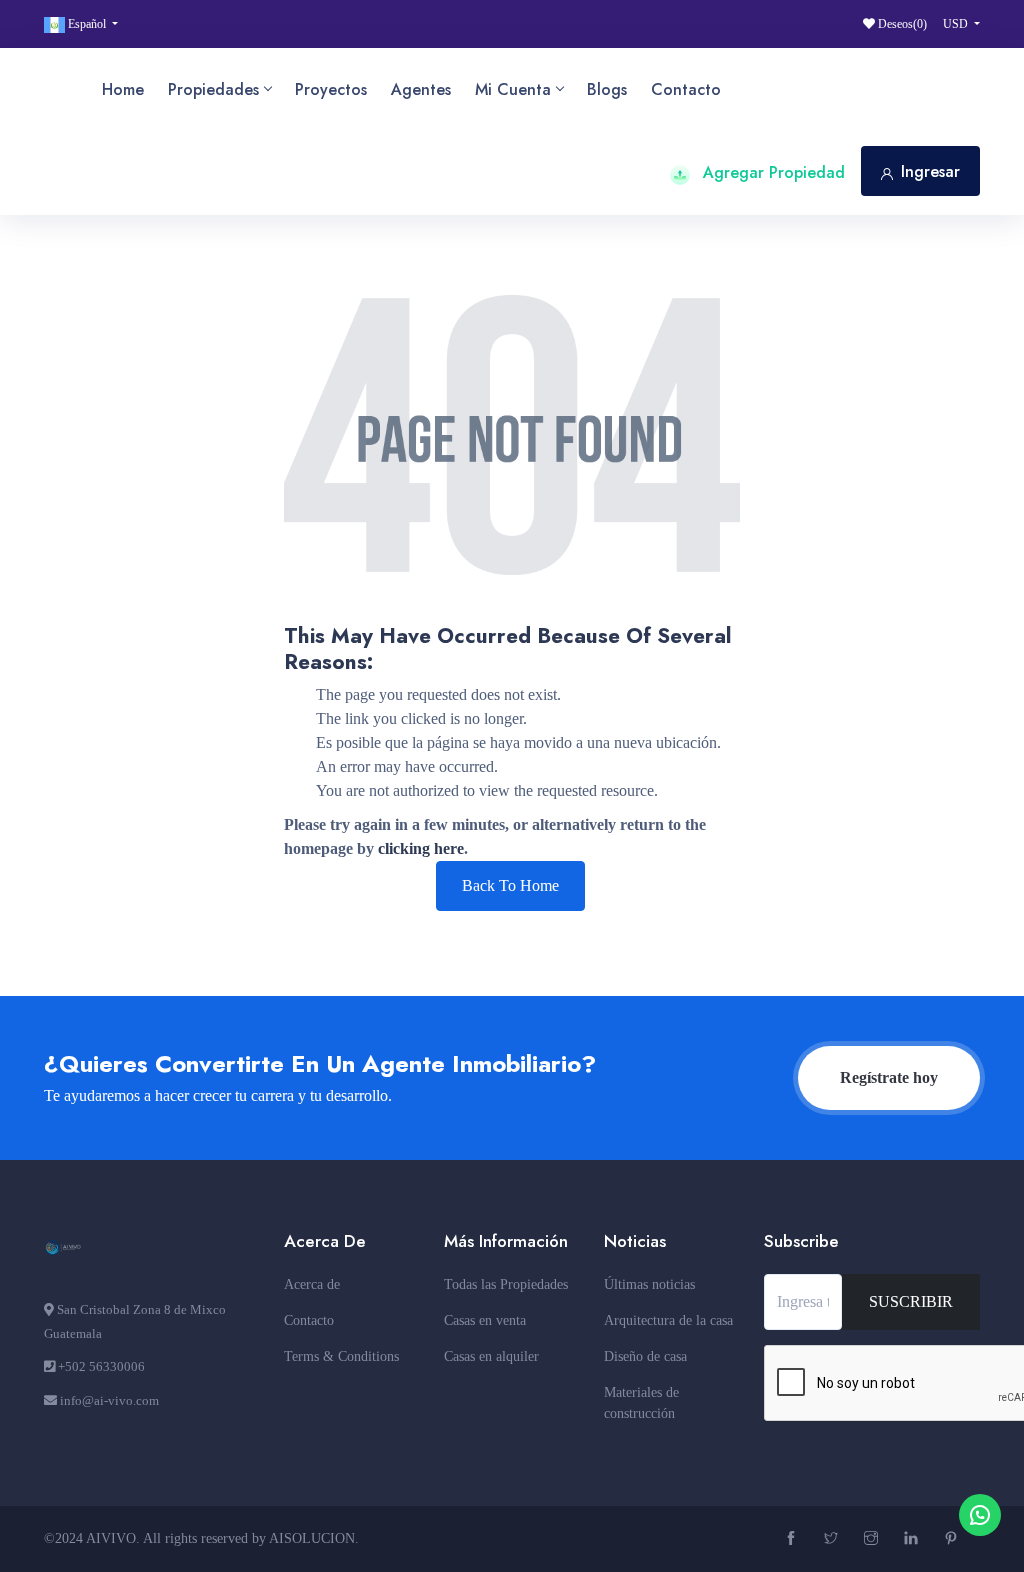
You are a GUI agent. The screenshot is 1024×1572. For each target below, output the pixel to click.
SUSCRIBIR (911, 1301)
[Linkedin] (913, 1539)
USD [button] (957, 24)
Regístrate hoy (889, 1077)
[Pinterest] (953, 1539)
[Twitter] (833, 1539)
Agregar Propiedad (771, 172)
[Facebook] (793, 1539)
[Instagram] (873, 1539)
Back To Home (510, 885)
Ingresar (930, 171)
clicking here (421, 848)
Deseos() (901, 24)
